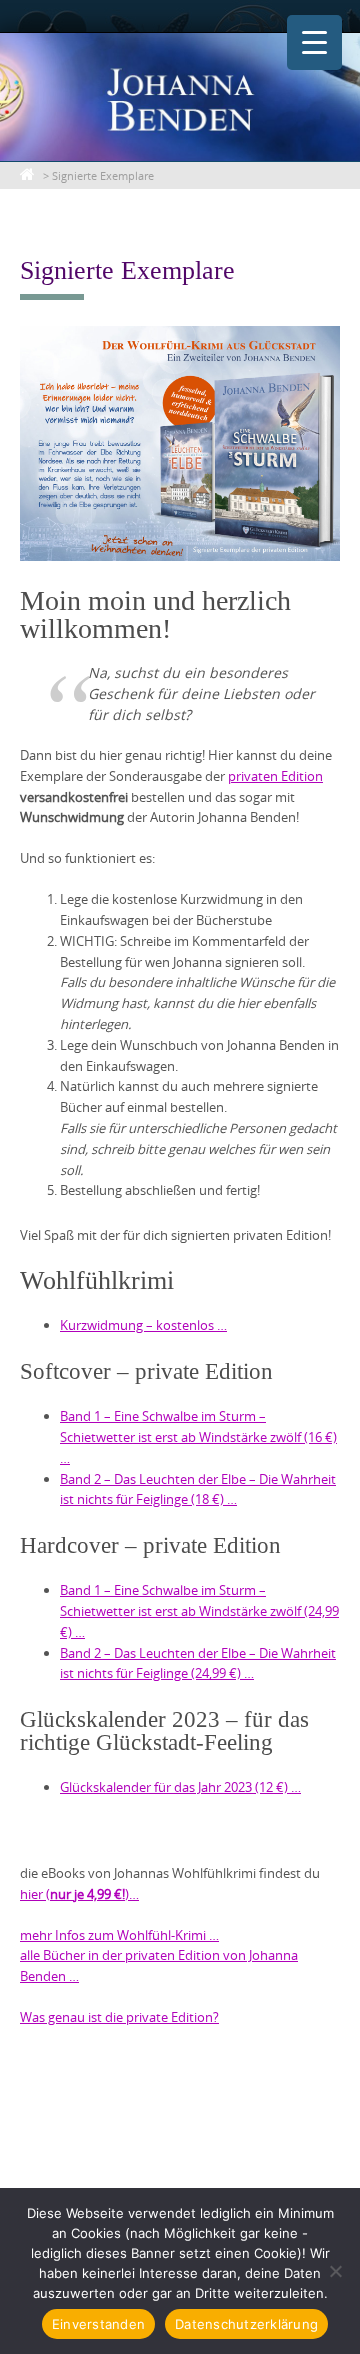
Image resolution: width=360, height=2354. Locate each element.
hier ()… (79, 1894)
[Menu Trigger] (314, 42)
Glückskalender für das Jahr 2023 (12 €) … (180, 1787)
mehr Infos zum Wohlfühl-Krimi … (119, 1935)
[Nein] (335, 2271)
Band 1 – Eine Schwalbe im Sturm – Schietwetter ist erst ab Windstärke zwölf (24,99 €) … (199, 1611)
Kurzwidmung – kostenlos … (143, 1325)
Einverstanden (98, 2324)
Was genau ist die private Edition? (119, 2017)
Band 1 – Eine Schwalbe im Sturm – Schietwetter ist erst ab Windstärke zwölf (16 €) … (198, 1437)
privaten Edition (275, 776)
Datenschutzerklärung (246, 2324)
